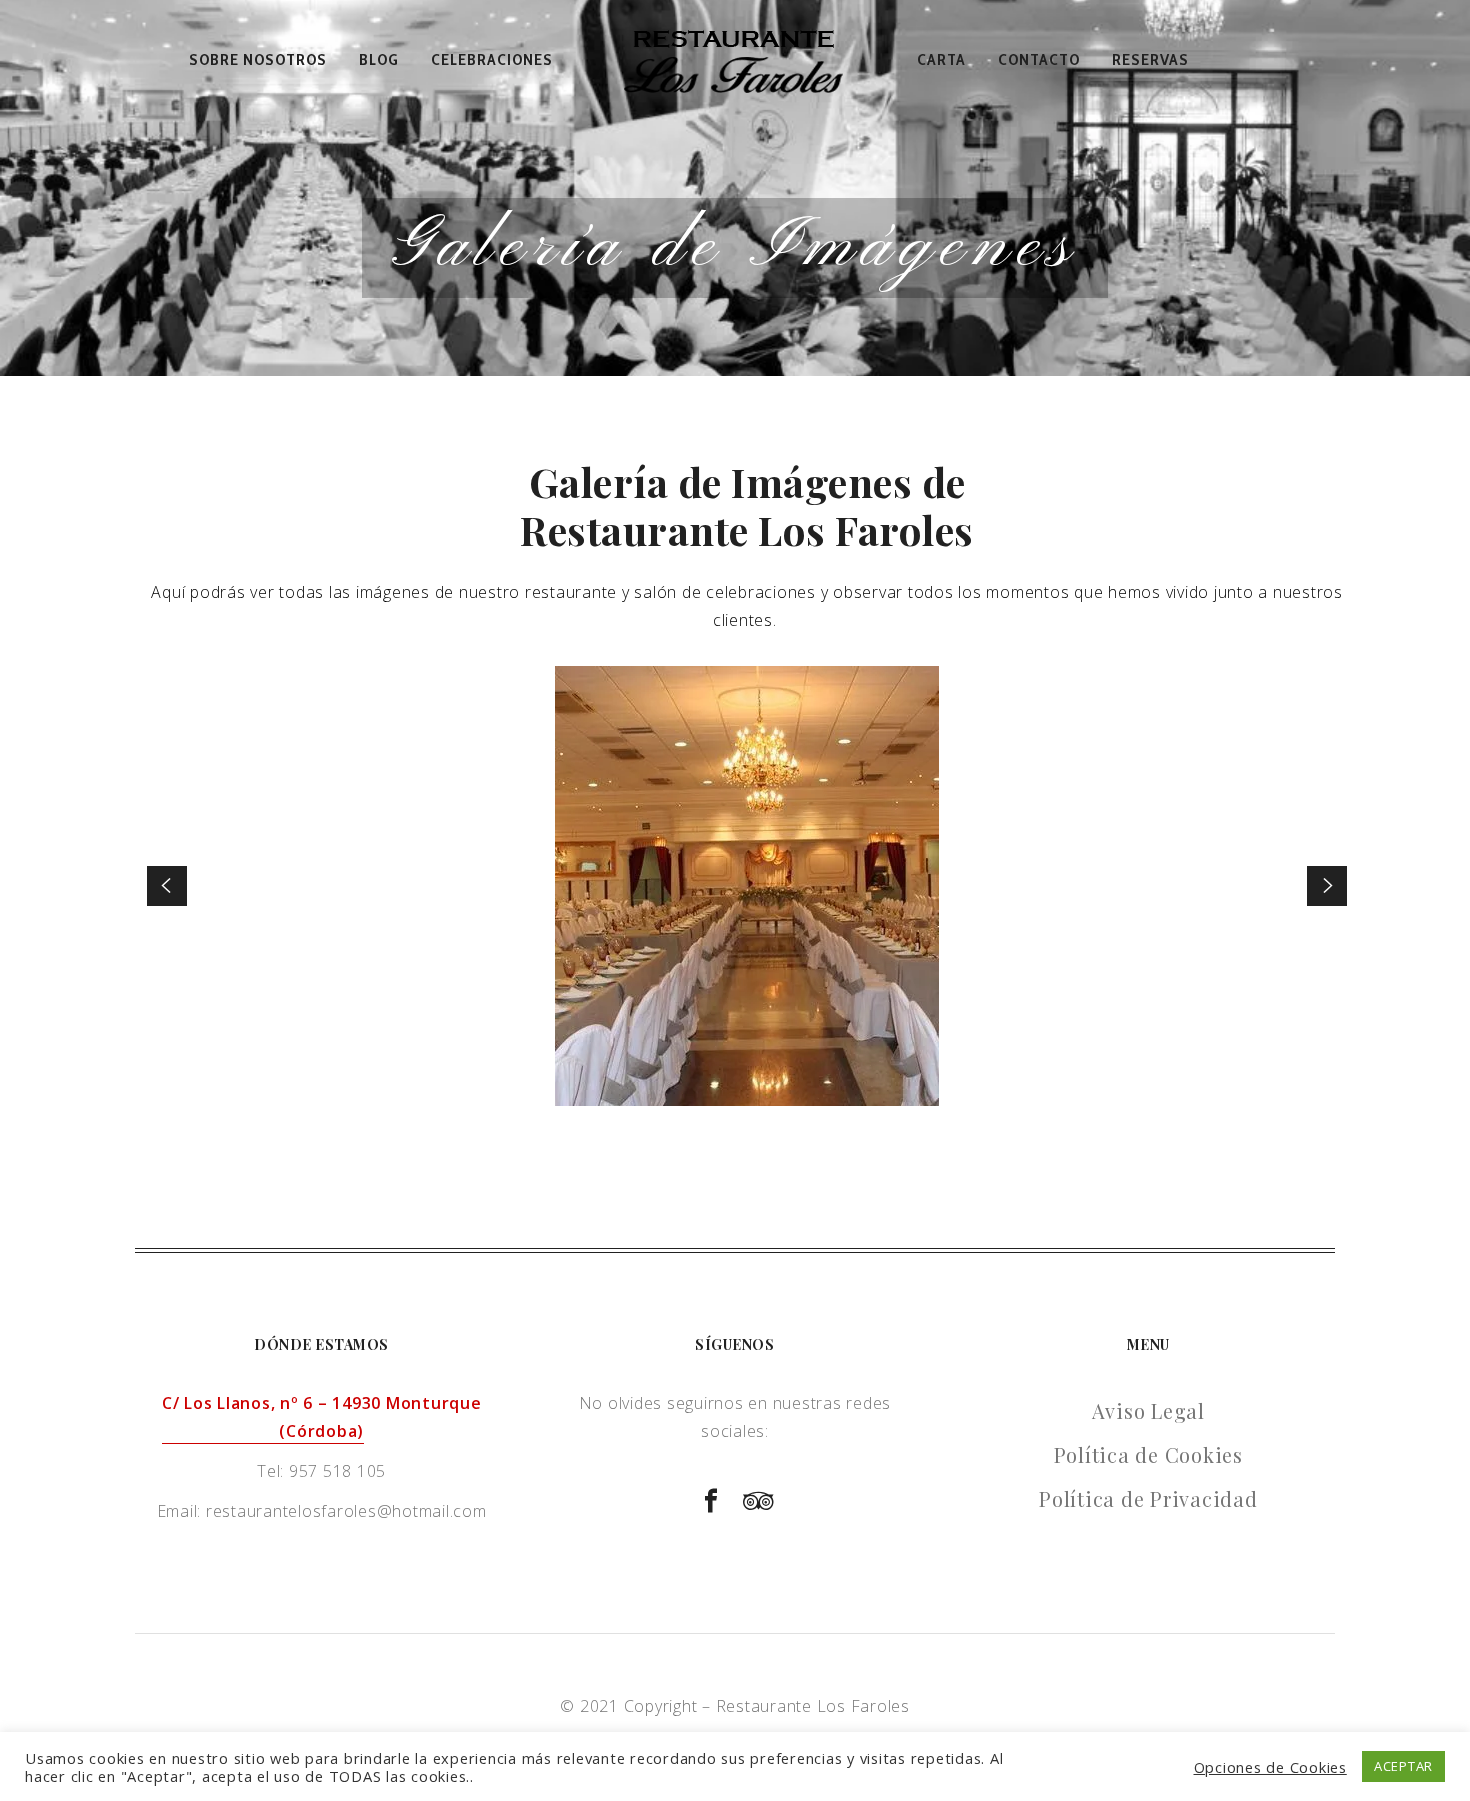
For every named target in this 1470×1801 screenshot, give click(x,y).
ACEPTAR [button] (1403, 1766)
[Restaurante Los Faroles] (735, 60)
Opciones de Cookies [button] (1270, 1767)
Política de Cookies (1148, 1454)
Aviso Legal (1148, 1410)
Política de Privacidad (1148, 1498)
